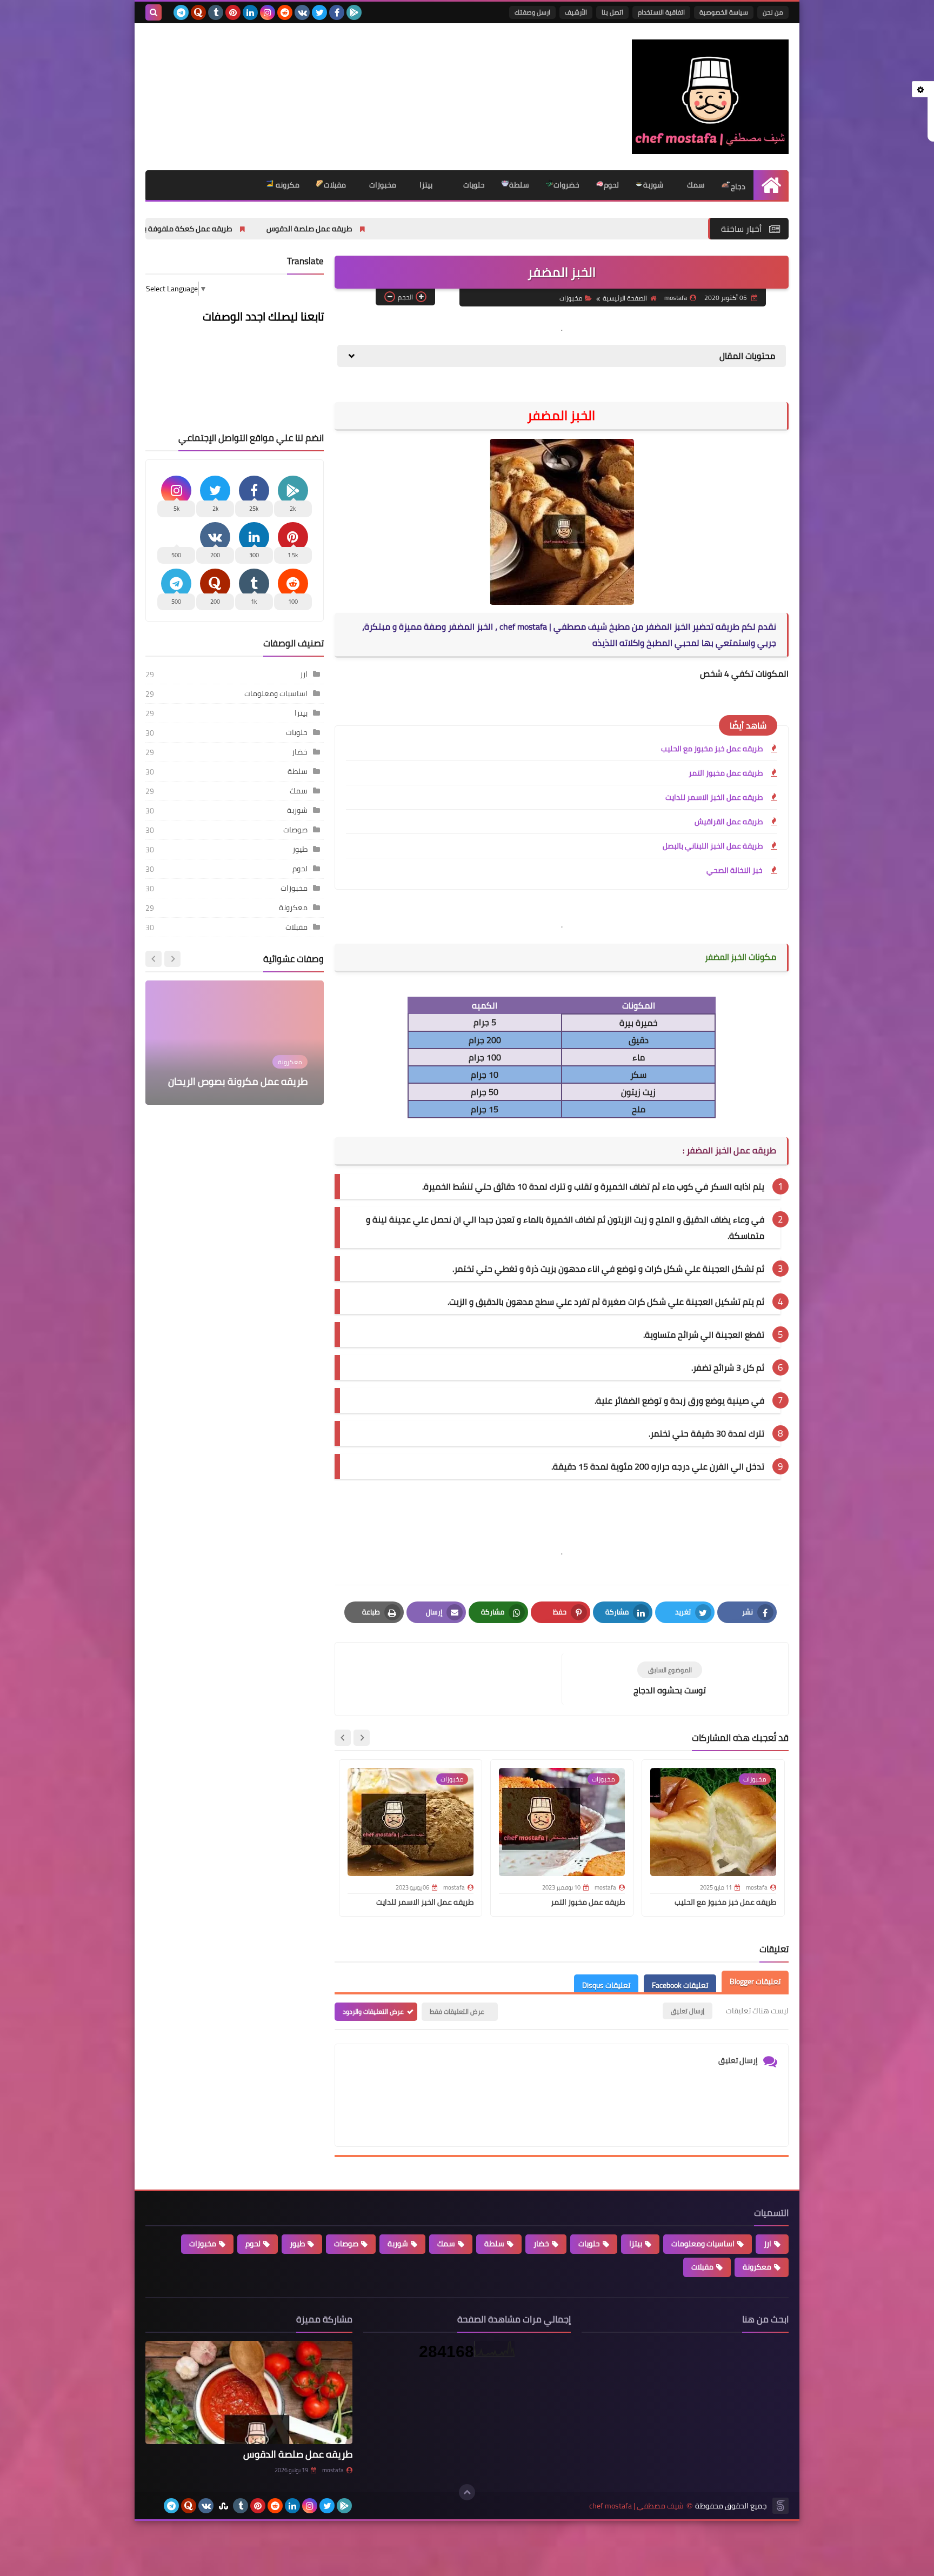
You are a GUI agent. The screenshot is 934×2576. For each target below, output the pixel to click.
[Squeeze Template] (780, 2506)
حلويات (473, 185)
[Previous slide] (172, 959)
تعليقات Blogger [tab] (755, 1981)
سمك (695, 185)
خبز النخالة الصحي (735, 870)
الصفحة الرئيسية (625, 298)
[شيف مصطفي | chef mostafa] (710, 97)
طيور (300, 849)
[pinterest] (233, 12)
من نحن (773, 12)
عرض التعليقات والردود (373, 2011)
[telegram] (181, 12)
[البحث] (154, 12)
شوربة (653, 185)
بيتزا (425, 185)
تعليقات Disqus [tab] (606, 1985)
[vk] (302, 12)
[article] (454, 1679)
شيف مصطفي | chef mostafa (636, 2506)
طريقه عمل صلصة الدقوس (434, 229)
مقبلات (335, 185)
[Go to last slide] (362, 1738)
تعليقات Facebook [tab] (680, 1985)
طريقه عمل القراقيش (729, 822)
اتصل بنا (612, 12)
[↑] (467, 2492)
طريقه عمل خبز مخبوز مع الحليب (163, 229)
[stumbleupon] (223, 2506)
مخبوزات (382, 185)
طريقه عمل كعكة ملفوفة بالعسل (303, 229)
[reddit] (285, 12)
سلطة (519, 185)
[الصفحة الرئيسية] (771, 185)
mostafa (333, 2470)
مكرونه (287, 185)
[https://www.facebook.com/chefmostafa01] (154, 2506)
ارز (304, 674)
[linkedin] (250, 12)
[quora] (198, 12)
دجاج (738, 186)
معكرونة (293, 907)
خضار (300, 752)
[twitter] (319, 12)
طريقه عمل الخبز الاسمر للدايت (714, 797)
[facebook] (337, 12)
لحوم (611, 185)
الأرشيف (576, 12)
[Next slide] (343, 1738)
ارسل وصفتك (532, 12)
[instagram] (268, 12)
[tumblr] (216, 12)
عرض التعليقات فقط (457, 2011)
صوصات (295, 830)
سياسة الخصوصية (724, 12)
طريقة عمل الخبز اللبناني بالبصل (713, 846)
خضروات (566, 185)
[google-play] (354, 12)
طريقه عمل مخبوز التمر (726, 773)
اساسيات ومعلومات (276, 693)
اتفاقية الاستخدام (661, 12)
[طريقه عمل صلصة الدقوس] (249, 2393)
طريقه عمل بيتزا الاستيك (257, 1081)
